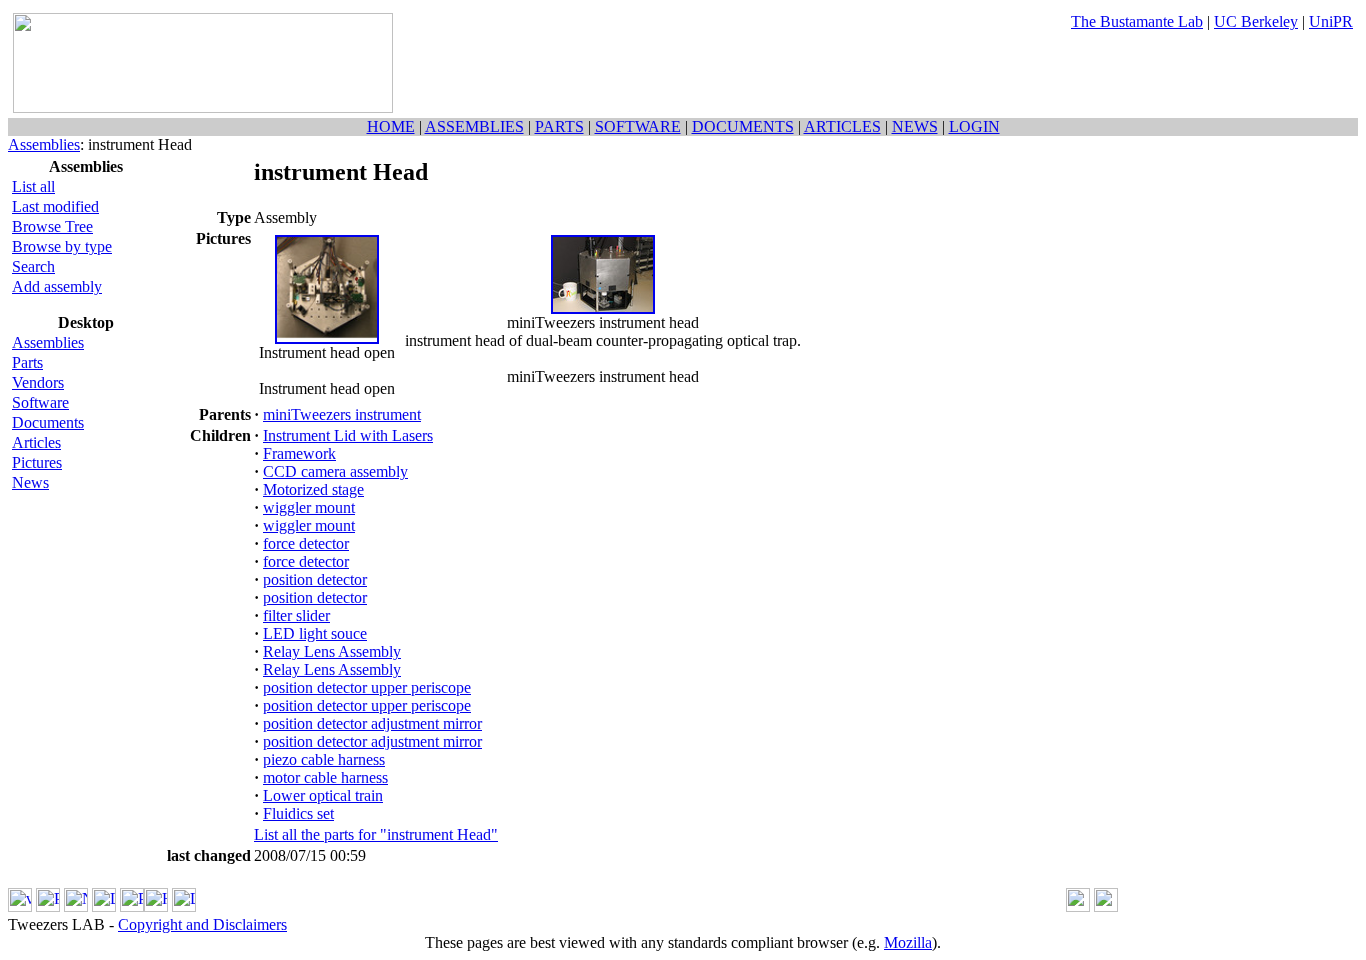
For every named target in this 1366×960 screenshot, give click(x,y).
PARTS (559, 126)
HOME (391, 126)
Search (33, 266)
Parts (27, 362)
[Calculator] (1078, 906)
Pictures (37, 462)
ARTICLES (842, 126)
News (30, 482)
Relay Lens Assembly (332, 651)
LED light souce (315, 633)
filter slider (296, 615)
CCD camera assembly (335, 471)
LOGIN (974, 126)
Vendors (38, 382)
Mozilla (908, 942)
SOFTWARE (638, 126)
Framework (299, 453)
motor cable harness (325, 777)
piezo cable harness (324, 759)
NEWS (915, 126)
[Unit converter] (1106, 906)
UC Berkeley (1256, 21)
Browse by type (62, 246)
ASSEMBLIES (474, 126)
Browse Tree (52, 226)
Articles (36, 442)
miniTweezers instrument (342, 414)
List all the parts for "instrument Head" (376, 834)
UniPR (1331, 21)
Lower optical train (323, 795)
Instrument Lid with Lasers (348, 435)
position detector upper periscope (367, 687)
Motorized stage (313, 489)
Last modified (55, 206)
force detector (306, 543)
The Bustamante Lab (1137, 21)
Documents (48, 422)
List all (33, 186)
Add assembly (57, 286)
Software (40, 402)
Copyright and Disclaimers (202, 924)
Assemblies (44, 144)
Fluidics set (298, 813)
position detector (315, 579)
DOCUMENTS (743, 126)
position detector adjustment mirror (372, 723)
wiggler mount (309, 507)
